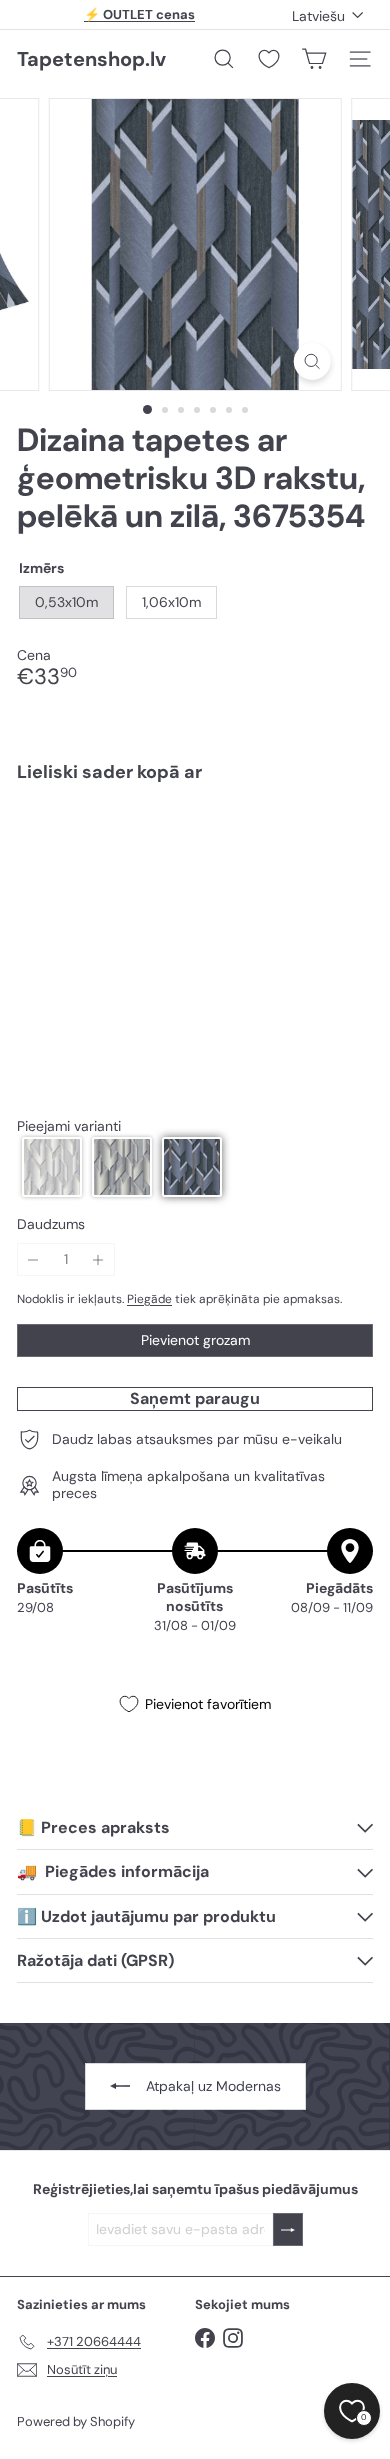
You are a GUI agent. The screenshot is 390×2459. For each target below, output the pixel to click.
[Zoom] (311, 361)
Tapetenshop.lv (91, 59)
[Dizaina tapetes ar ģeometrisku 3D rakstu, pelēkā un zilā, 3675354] (195, 858)
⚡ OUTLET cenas (139, 14)
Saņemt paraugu (195, 1398)
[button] (52, 1167)
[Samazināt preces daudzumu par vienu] (33, 1259)
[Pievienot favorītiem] (346, 840)
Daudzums (51, 1224)
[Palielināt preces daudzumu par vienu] (98, 1259)
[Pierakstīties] (288, 2229)
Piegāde (149, 1299)
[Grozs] (314, 59)
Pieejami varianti (69, 1126)
